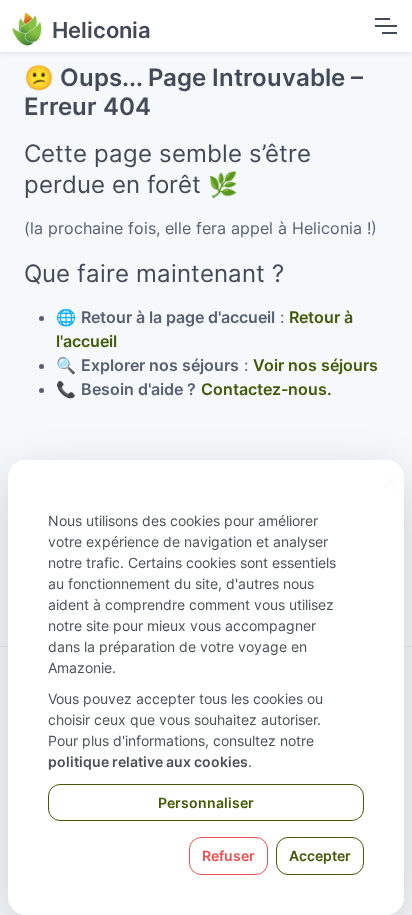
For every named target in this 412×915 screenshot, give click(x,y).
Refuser (228, 855)
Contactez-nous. (266, 389)
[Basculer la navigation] (385, 26)
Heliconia (101, 30)
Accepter (320, 855)
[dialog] (206, 687)
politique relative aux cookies (148, 761)
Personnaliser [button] (206, 802)
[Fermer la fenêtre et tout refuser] (389, 472)
